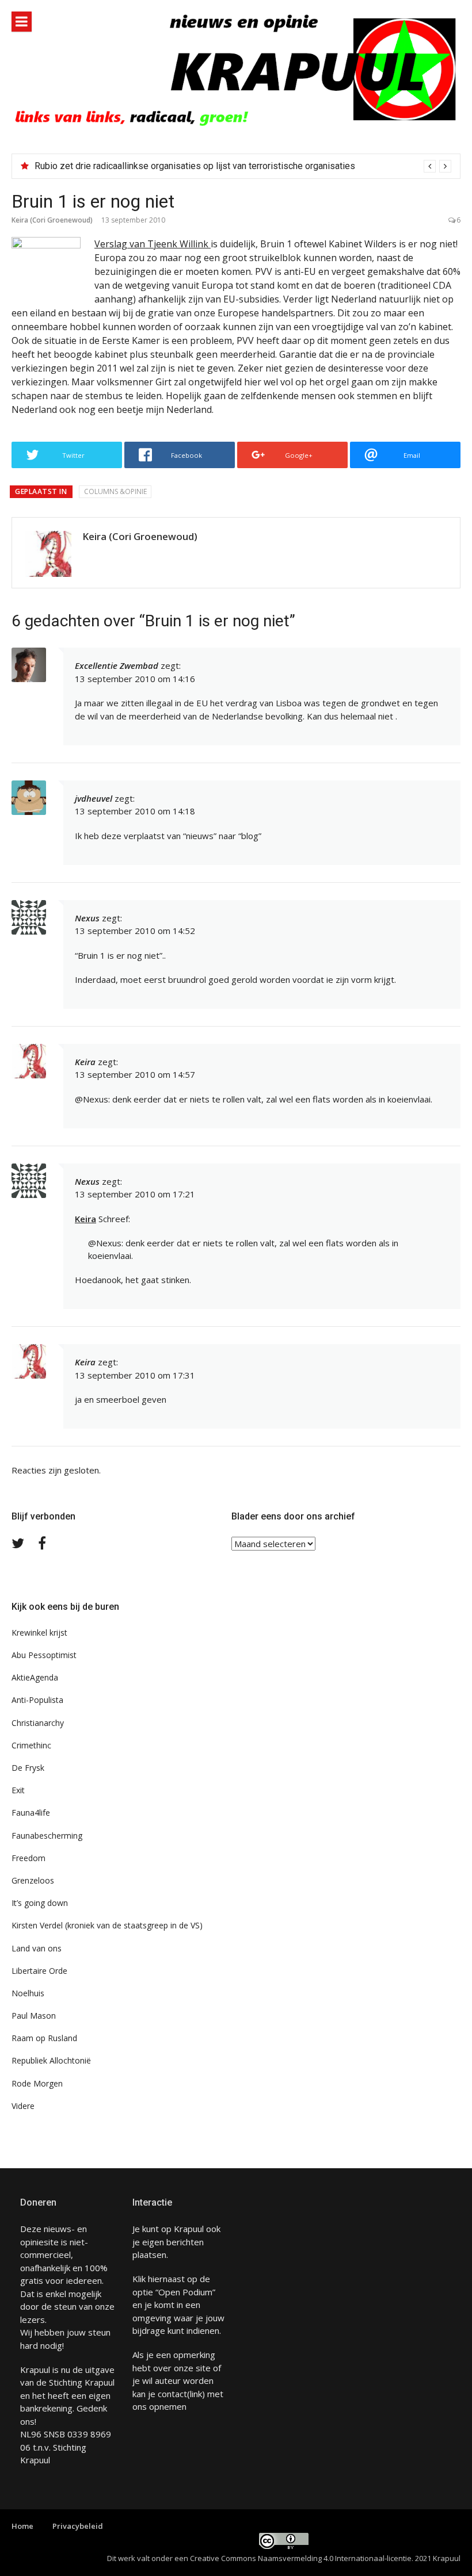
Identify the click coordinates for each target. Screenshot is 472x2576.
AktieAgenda (35, 1677)
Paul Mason (34, 2016)
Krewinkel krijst (39, 1633)
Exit (18, 1790)
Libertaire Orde (39, 1971)
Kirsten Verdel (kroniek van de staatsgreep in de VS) (107, 1925)
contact (172, 2394)
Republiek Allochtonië (51, 2060)
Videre (23, 2106)
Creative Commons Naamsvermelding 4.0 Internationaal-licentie (301, 2558)
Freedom (28, 1858)
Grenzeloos (33, 1880)
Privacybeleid (78, 2526)
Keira (85, 1219)
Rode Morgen (37, 2083)
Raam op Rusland (44, 2038)
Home (22, 2526)
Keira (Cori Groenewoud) (52, 220)
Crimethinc (31, 1745)
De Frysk (28, 1768)
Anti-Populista (37, 1700)
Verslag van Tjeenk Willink (153, 244)
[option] (243, 166)
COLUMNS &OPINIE (115, 491)
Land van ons (37, 1948)
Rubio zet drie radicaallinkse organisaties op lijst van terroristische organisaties (195, 166)
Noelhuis (28, 1993)
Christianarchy (38, 1723)
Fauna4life (31, 1813)
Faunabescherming (47, 1836)
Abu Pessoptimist (44, 1655)
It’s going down (40, 1903)
